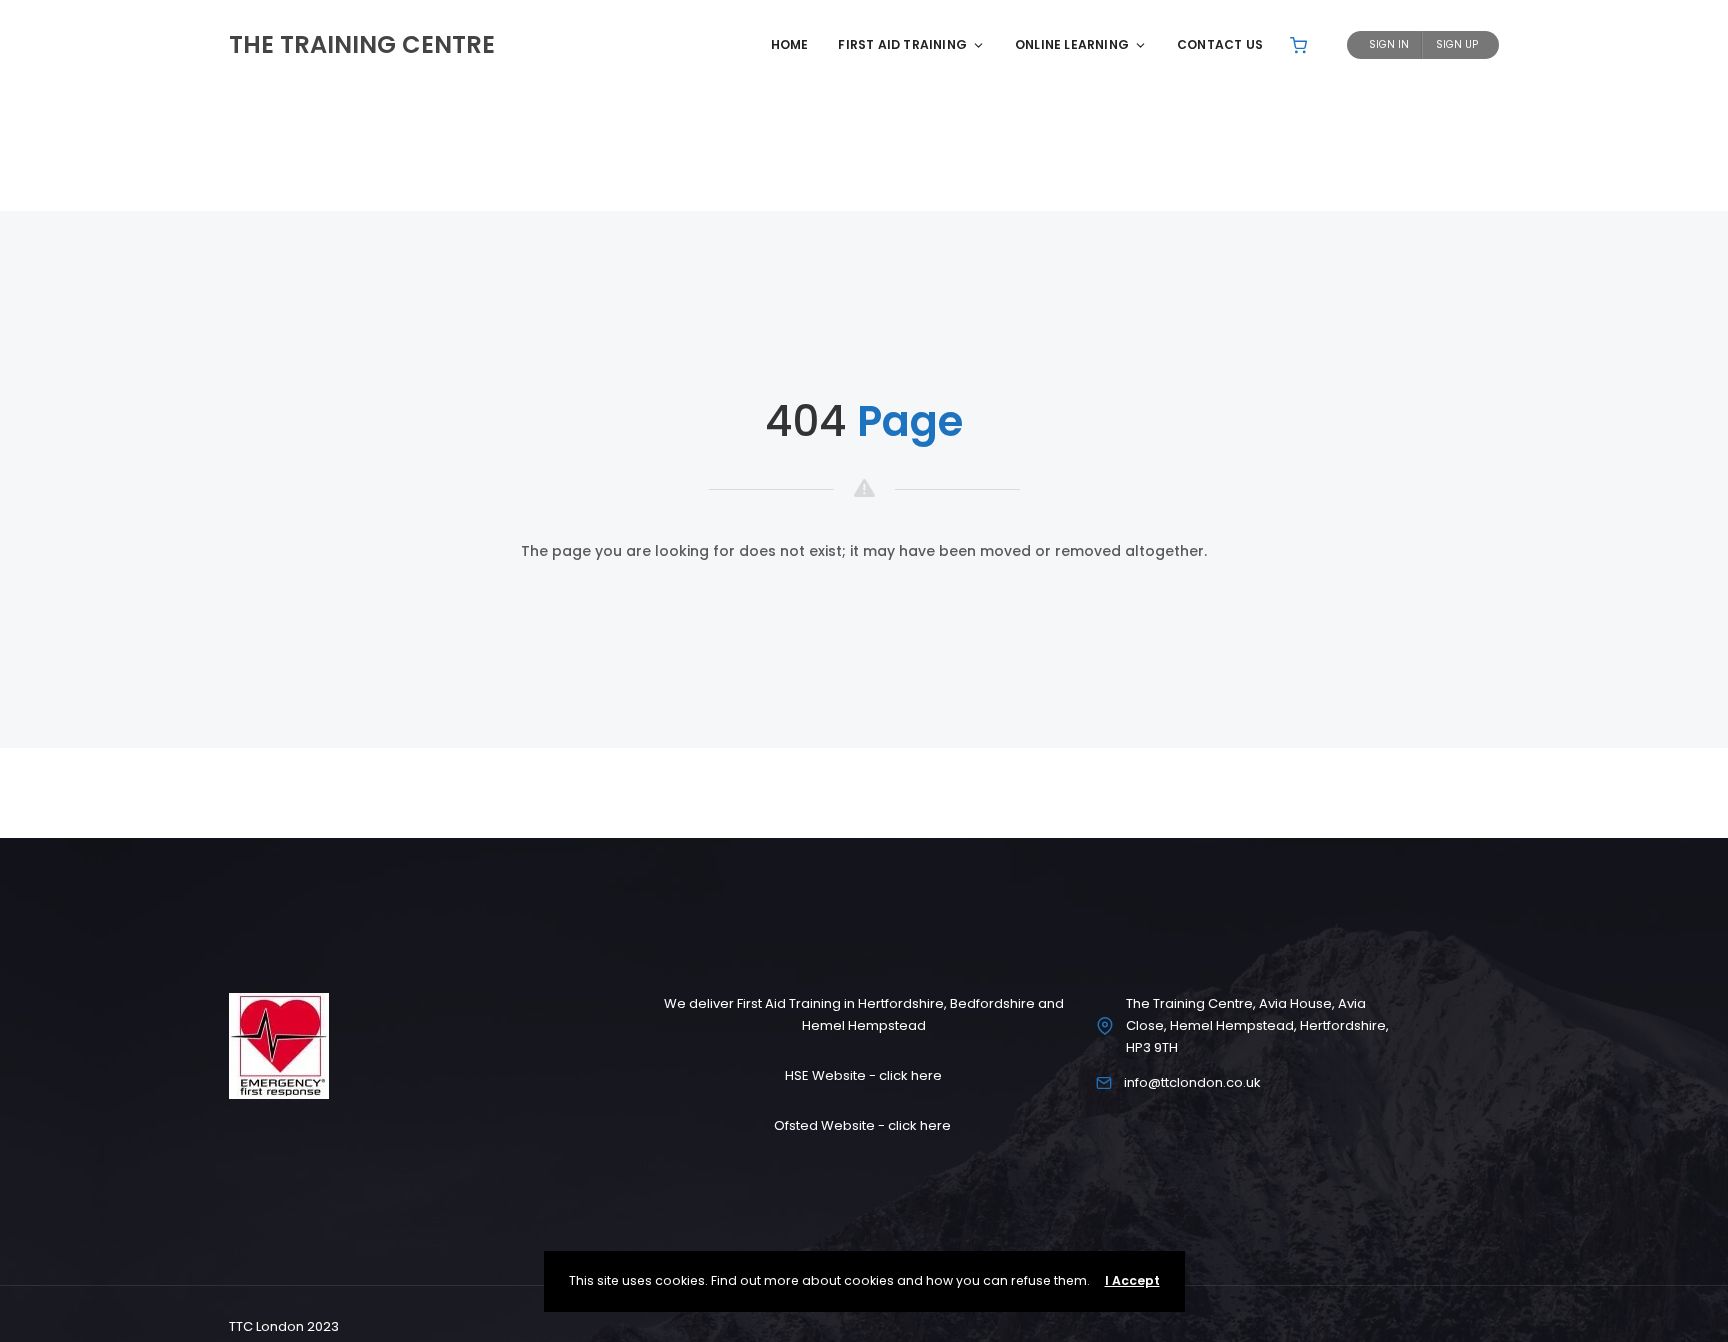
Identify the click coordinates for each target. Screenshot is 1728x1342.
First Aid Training (902, 44)
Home (790, 44)
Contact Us (1220, 44)
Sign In (1389, 44)
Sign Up (1457, 44)
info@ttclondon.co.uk (1192, 1082)
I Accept (1132, 1280)
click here (910, 1075)
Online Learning (1072, 44)
